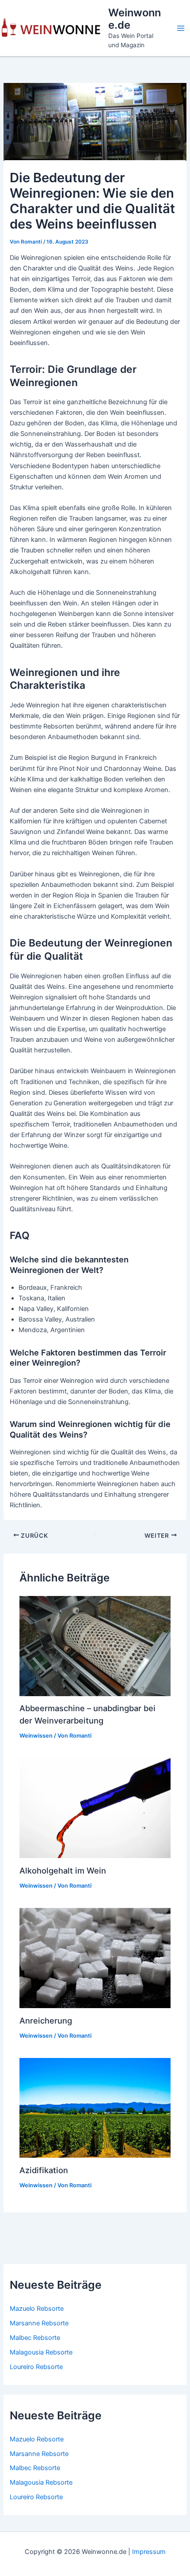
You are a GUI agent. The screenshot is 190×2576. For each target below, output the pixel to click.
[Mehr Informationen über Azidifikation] (95, 2107)
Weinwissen (36, 1736)
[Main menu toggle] (181, 28)
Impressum (149, 2552)
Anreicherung (46, 2020)
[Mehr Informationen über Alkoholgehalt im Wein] (95, 1808)
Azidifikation (44, 2170)
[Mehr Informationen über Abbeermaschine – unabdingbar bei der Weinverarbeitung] (95, 1645)
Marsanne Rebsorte (39, 2323)
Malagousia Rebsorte (41, 2352)
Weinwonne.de (135, 19)
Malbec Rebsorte (35, 2338)
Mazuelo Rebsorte (37, 2309)
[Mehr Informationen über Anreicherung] (95, 1958)
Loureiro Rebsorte (36, 2367)
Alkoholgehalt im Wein (63, 1870)
